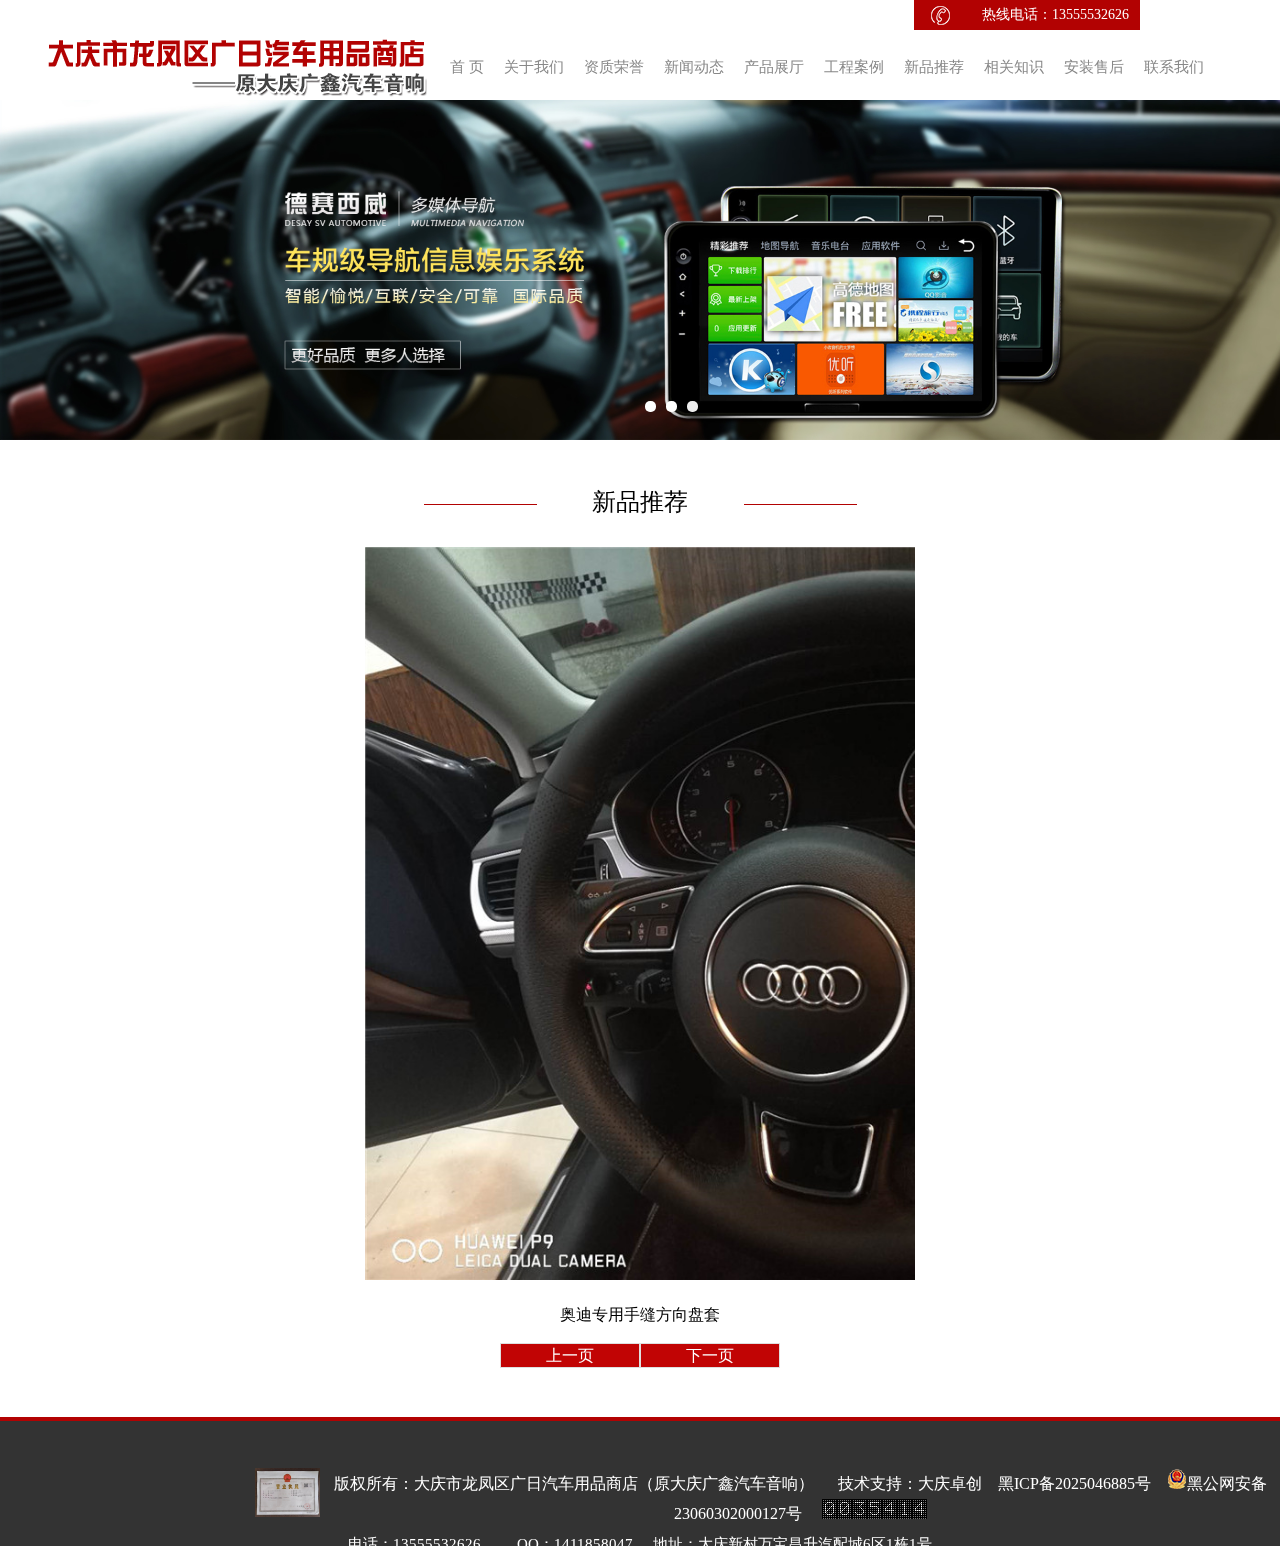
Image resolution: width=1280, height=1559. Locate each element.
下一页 (710, 1355)
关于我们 (534, 67)
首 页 (467, 67)
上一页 (570, 1355)
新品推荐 (934, 67)
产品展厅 (774, 67)
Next (1254, 270)
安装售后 (1094, 67)
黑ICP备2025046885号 (1082, 1483)
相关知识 (1014, 67)
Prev (26, 270)
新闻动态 (694, 67)
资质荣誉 (614, 67)
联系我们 (1174, 67)
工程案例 (854, 67)
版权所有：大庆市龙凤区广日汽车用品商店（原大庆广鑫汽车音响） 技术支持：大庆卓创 (666, 1483)
